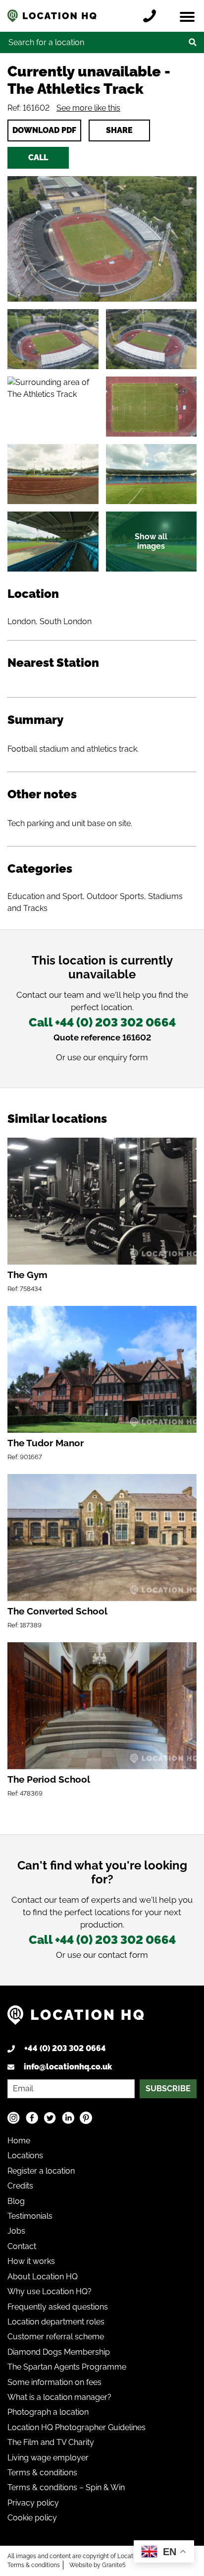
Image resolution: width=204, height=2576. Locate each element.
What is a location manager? (59, 2397)
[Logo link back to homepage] (76, 2019)
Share (119, 130)
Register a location (41, 2171)
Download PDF (44, 130)
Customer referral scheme (56, 2337)
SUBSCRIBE (168, 2089)
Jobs (16, 2231)
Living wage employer (48, 2458)
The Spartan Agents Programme (67, 2367)
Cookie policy (32, 2518)
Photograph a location (48, 2412)
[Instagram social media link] (14, 2118)
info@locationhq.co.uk (68, 2067)
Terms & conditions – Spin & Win (66, 2487)
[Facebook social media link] (32, 2118)
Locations (25, 2156)
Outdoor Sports (115, 896)
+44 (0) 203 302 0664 (65, 2048)
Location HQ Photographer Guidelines (76, 2427)
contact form (123, 1955)
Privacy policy (33, 2503)
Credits (20, 2186)
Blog (16, 2201)
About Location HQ (43, 2277)
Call (38, 158)
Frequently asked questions (58, 2307)
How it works (31, 2261)
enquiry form (123, 1057)
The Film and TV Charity (51, 2442)
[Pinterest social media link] (86, 2118)
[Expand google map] (53, 407)
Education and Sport (45, 896)
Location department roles (56, 2322)
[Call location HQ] (152, 16)
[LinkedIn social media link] (68, 2118)
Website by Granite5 (98, 2565)
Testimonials (30, 2216)
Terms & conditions (42, 2473)
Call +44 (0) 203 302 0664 (102, 1022)
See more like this (88, 108)
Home (19, 2141)
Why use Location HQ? (50, 2291)
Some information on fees (54, 2382)
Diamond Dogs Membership (59, 2352)
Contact (22, 2246)
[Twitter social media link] (50, 2118)
